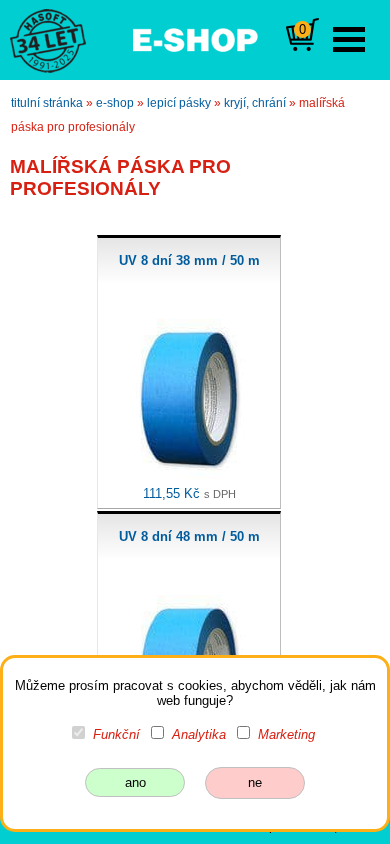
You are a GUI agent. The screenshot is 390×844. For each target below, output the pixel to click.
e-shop (115, 103)
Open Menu (349, 39)
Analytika (199, 734)
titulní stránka (47, 103)
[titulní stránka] (39, 39)
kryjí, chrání (255, 103)
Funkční (116, 734)
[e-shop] (195, 38)
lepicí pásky (179, 103)
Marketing (286, 734)
